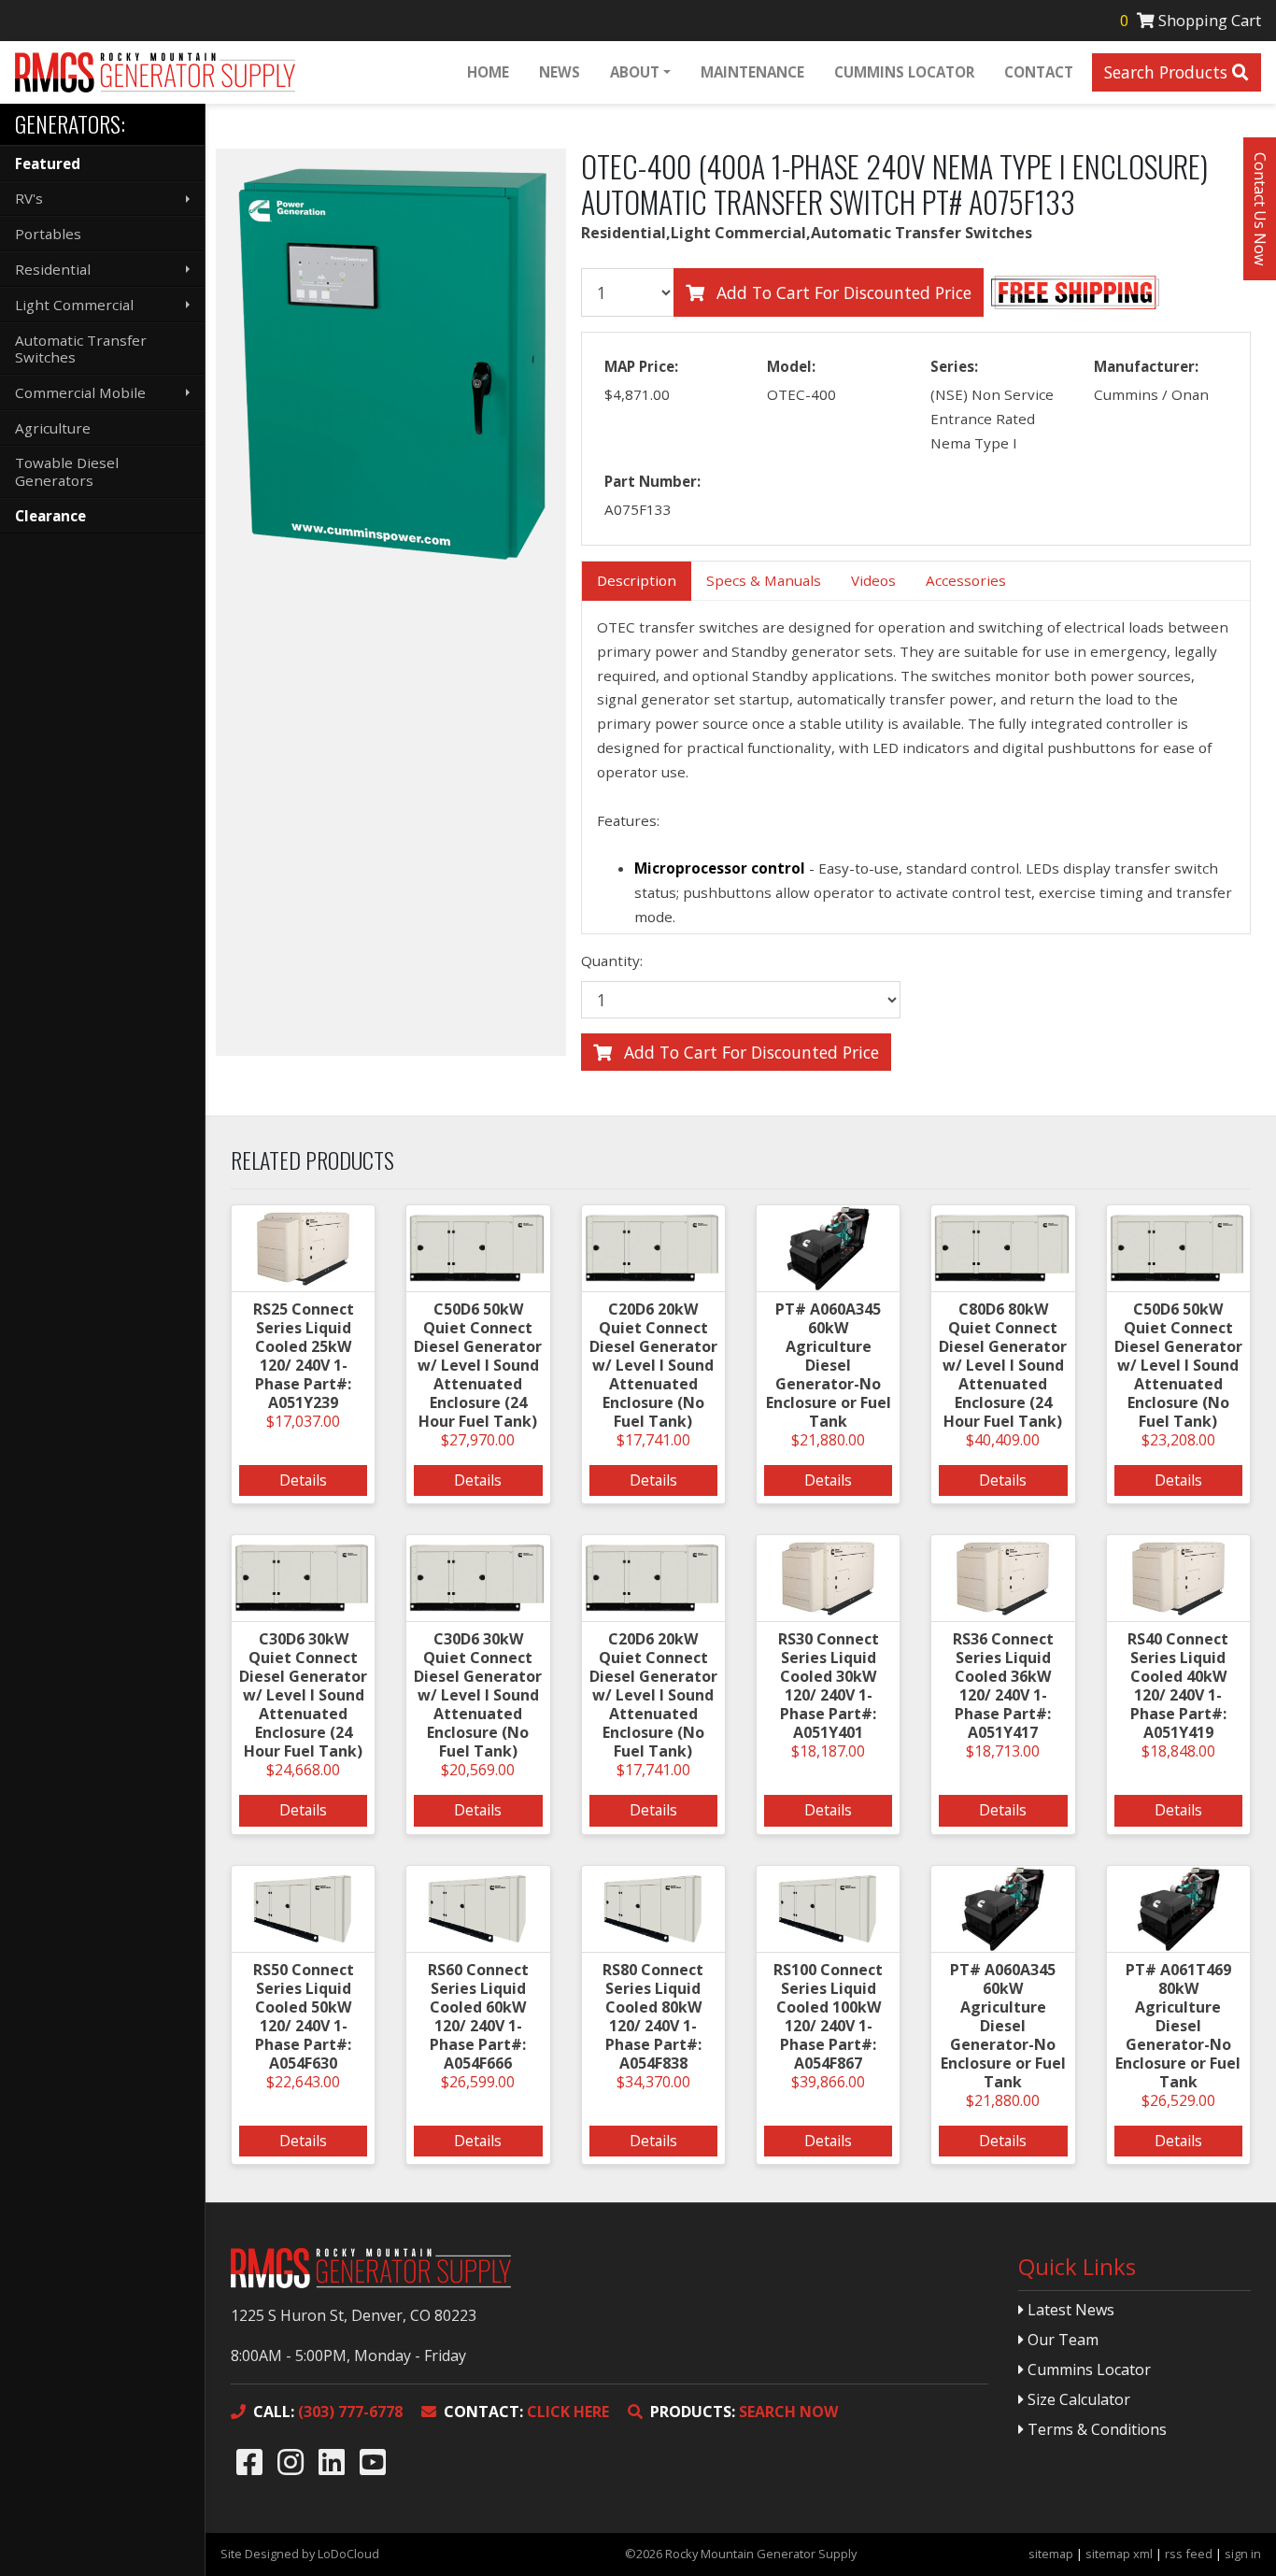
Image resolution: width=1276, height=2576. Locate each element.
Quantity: (612, 961)
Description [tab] (637, 580)
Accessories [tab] (966, 580)
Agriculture (53, 428)
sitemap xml (1119, 2554)
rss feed (1189, 2554)
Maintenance (752, 72)
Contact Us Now (1260, 209)
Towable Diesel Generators (67, 471)
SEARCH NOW (744, 2412)
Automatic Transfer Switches (81, 349)
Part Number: (652, 481)
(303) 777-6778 (328, 2412)
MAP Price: (641, 366)
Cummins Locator (904, 72)
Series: (954, 366)
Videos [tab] (873, 580)
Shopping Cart (1191, 20)
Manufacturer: (1146, 366)
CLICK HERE (526, 2412)
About (635, 72)
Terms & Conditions (1095, 2429)
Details (303, 1480)
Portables (48, 234)
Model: (791, 366)
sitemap (1051, 2554)
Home (488, 72)
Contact (1039, 72)
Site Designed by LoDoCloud (300, 2554)
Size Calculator (1077, 2399)
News (560, 72)
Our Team (1061, 2340)
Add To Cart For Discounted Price (842, 292)
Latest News (1069, 2310)
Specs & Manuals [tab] (764, 580)
